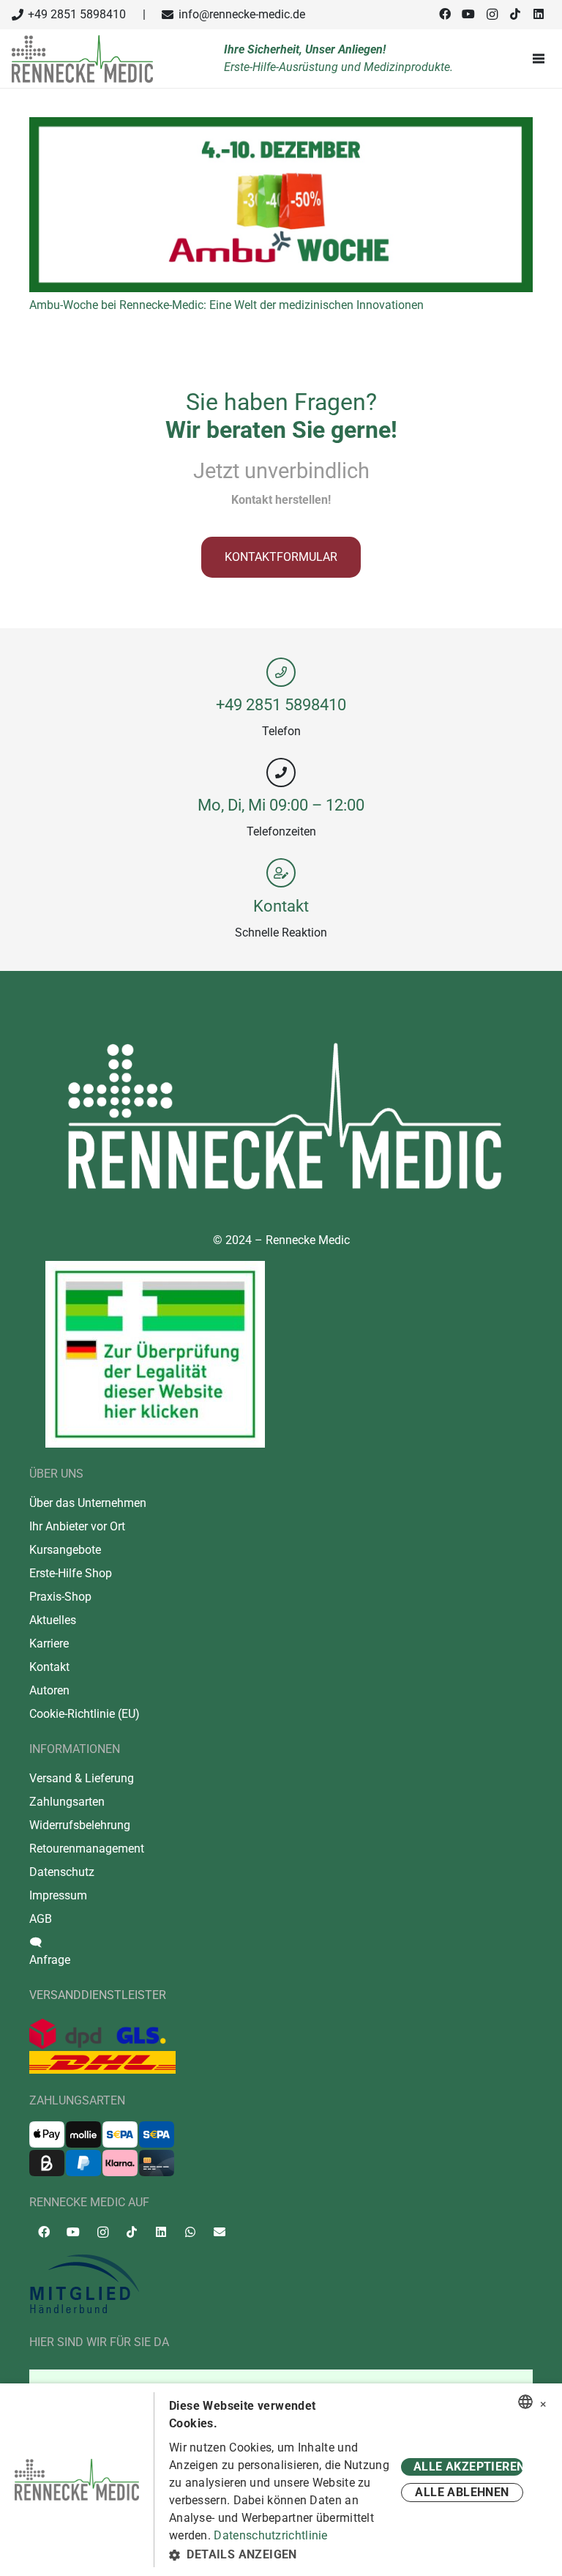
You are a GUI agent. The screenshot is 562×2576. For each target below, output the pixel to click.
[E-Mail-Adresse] (220, 2232)
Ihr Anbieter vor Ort (77, 1526)
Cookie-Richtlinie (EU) (85, 1714)
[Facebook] (445, 14)
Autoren (49, 1690)
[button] (282, 2555)
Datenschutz (62, 1872)
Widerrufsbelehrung (80, 1825)
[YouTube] (468, 14)
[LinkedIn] (539, 14)
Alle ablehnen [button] (462, 2492)
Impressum (58, 1895)
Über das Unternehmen (88, 1503)
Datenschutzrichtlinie (270, 2535)
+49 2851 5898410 (281, 704)
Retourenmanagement (87, 1849)
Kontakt (281, 906)
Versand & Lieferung (82, 1778)
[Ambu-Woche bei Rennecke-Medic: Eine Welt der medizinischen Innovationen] (281, 126)
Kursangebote (65, 1550)
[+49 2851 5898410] (281, 672)
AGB (41, 1919)
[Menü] (542, 59)
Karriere (49, 1643)
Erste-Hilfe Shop (71, 1573)
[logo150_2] (281, 2285)
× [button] (543, 2402)
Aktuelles (53, 1620)
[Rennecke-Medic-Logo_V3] (82, 59)
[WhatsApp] (190, 2232)
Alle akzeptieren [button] (468, 2467)
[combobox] (525, 2402)
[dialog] (281, 2480)
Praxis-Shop (60, 1597)
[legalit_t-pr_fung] (155, 1354)
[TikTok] (515, 14)
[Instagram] (492, 15)
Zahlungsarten (67, 1802)
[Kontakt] (281, 873)
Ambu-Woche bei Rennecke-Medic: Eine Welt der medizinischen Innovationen (226, 305)
